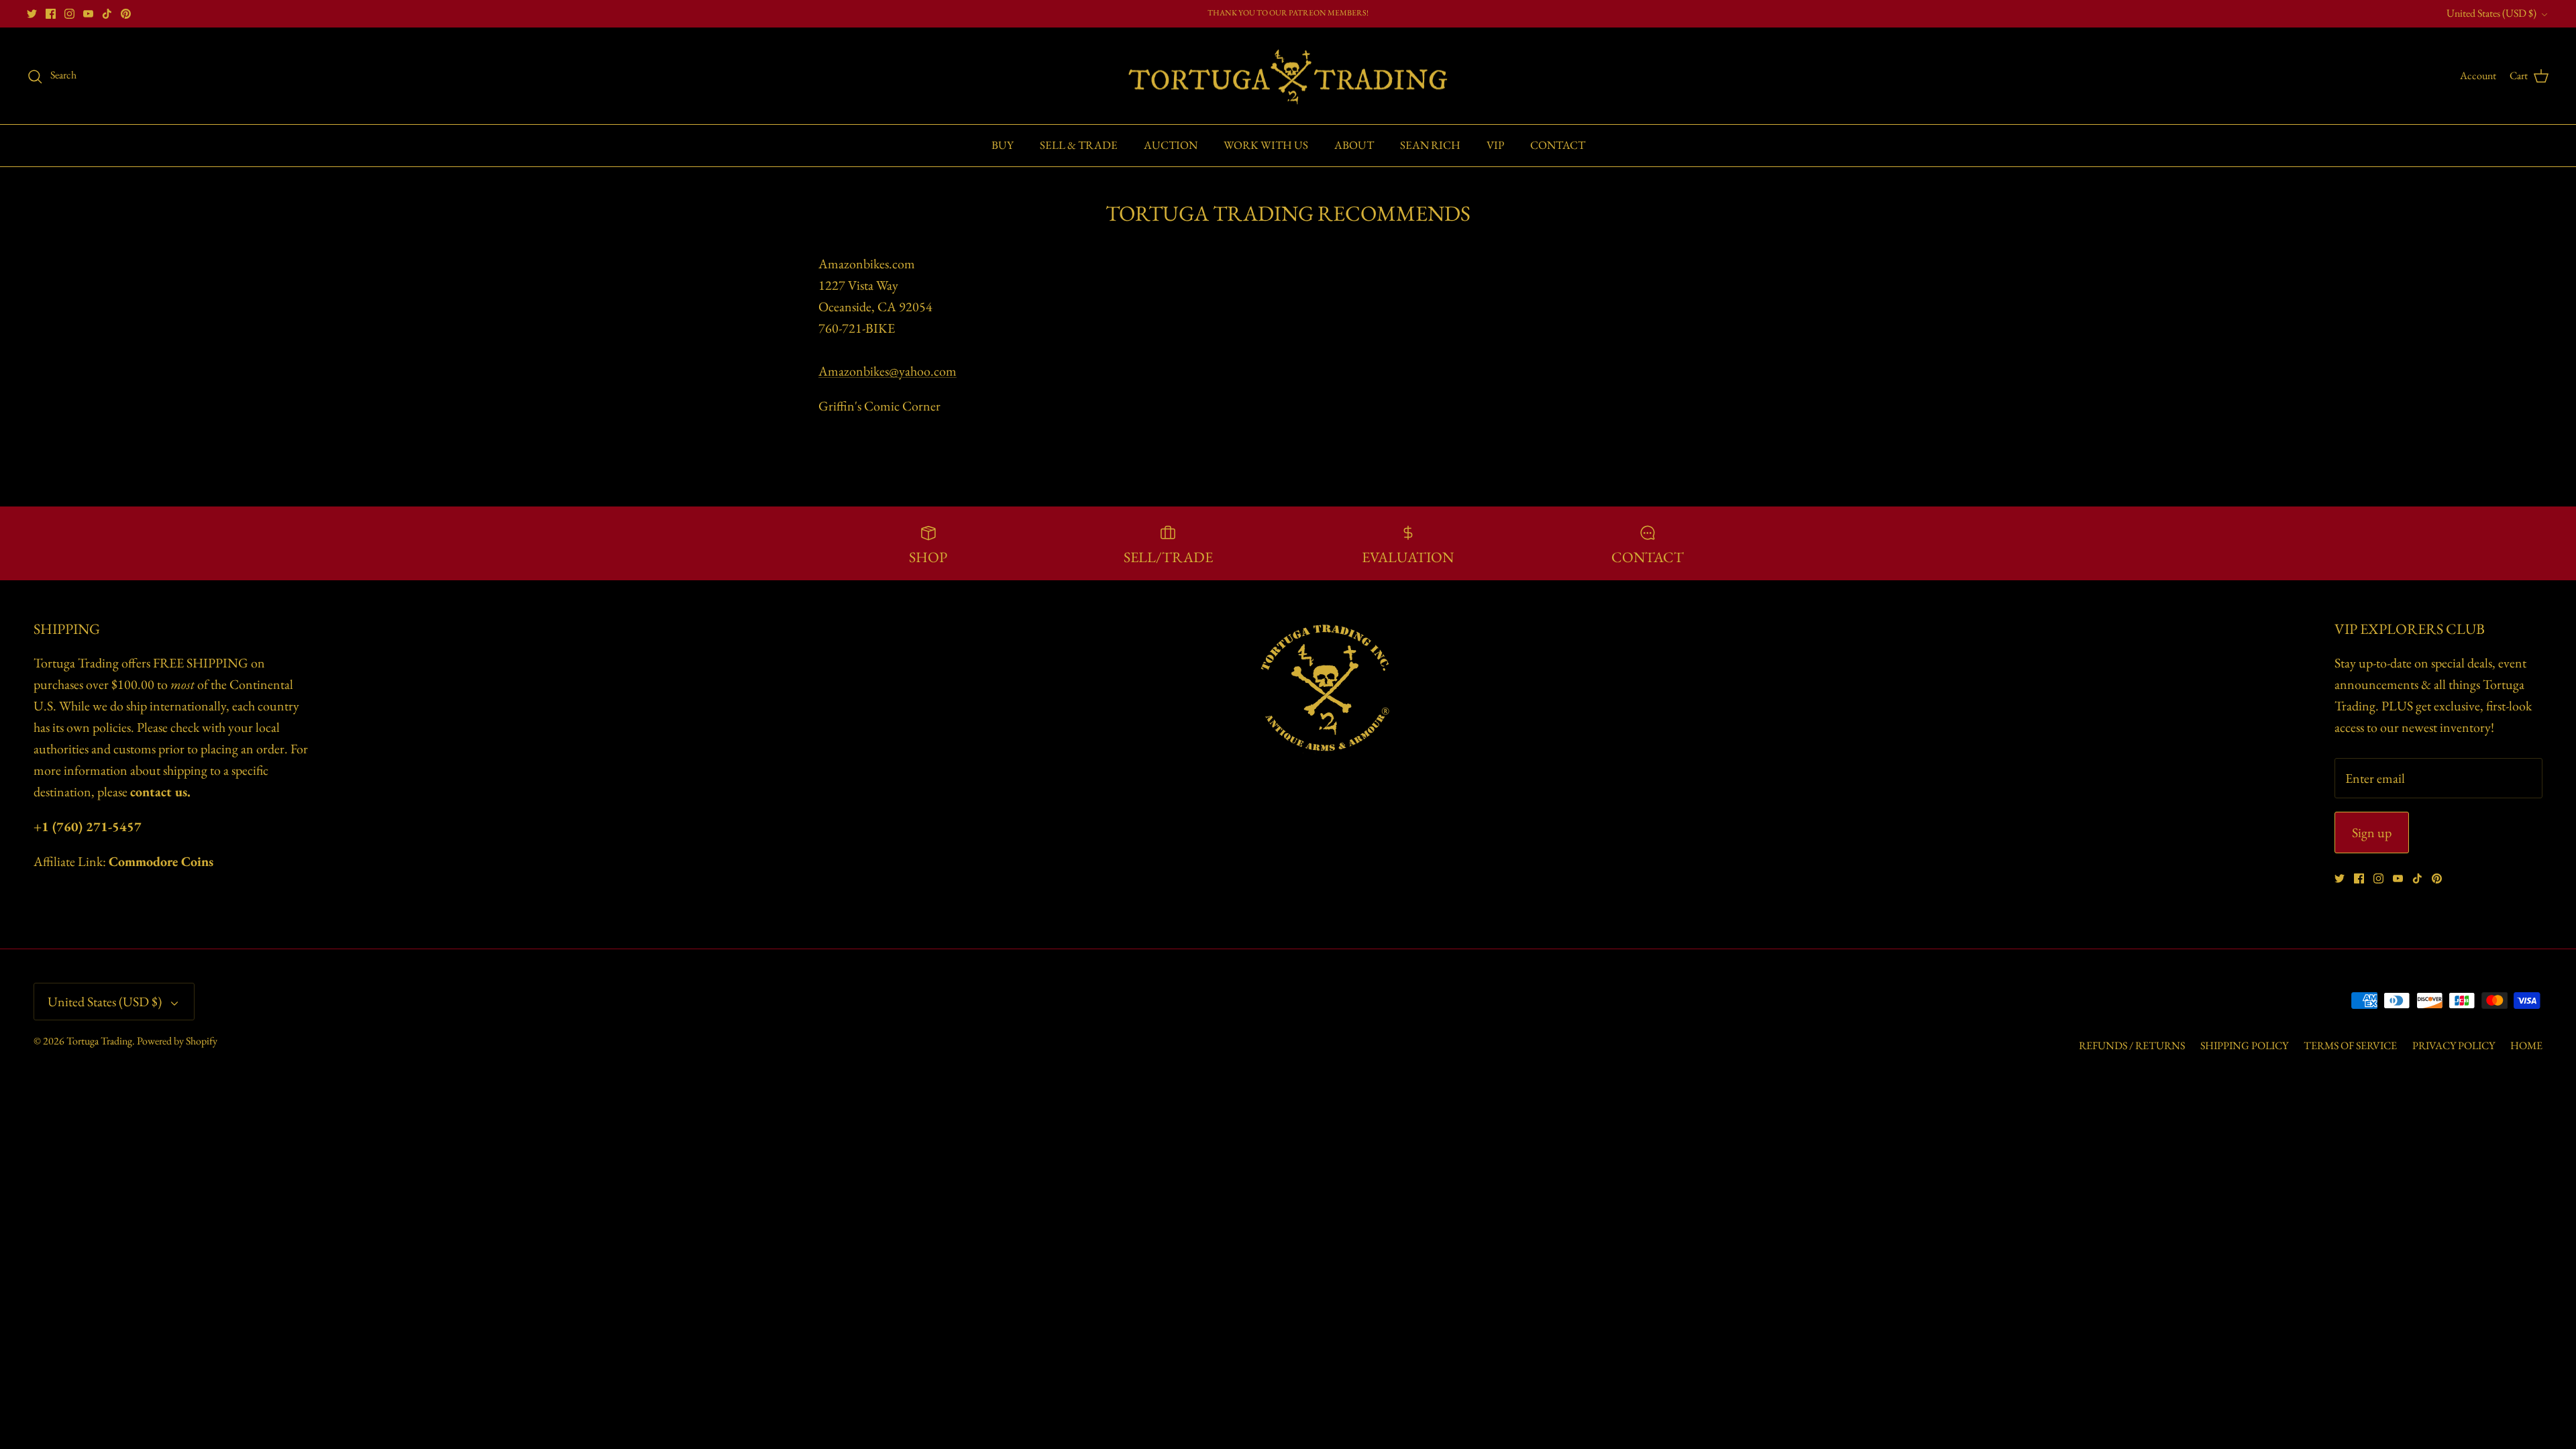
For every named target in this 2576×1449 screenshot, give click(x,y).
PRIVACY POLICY (2454, 1045)
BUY (1003, 145)
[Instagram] (69, 14)
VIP (1495, 145)
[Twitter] (32, 14)
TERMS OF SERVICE (2350, 1045)
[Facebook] (51, 14)
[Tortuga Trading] (1288, 76)
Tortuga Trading (99, 1041)
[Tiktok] (107, 14)
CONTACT (1558, 145)
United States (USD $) (2491, 13)
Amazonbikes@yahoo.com (888, 371)
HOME (2526, 1045)
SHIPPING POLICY (2244, 1045)
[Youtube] (88, 14)
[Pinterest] (126, 14)
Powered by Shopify (177, 1041)
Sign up (2372, 833)
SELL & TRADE (1079, 145)
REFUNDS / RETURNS (2132, 1045)
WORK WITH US (1266, 145)
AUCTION (1171, 145)
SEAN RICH (1430, 145)
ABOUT (1354, 145)
